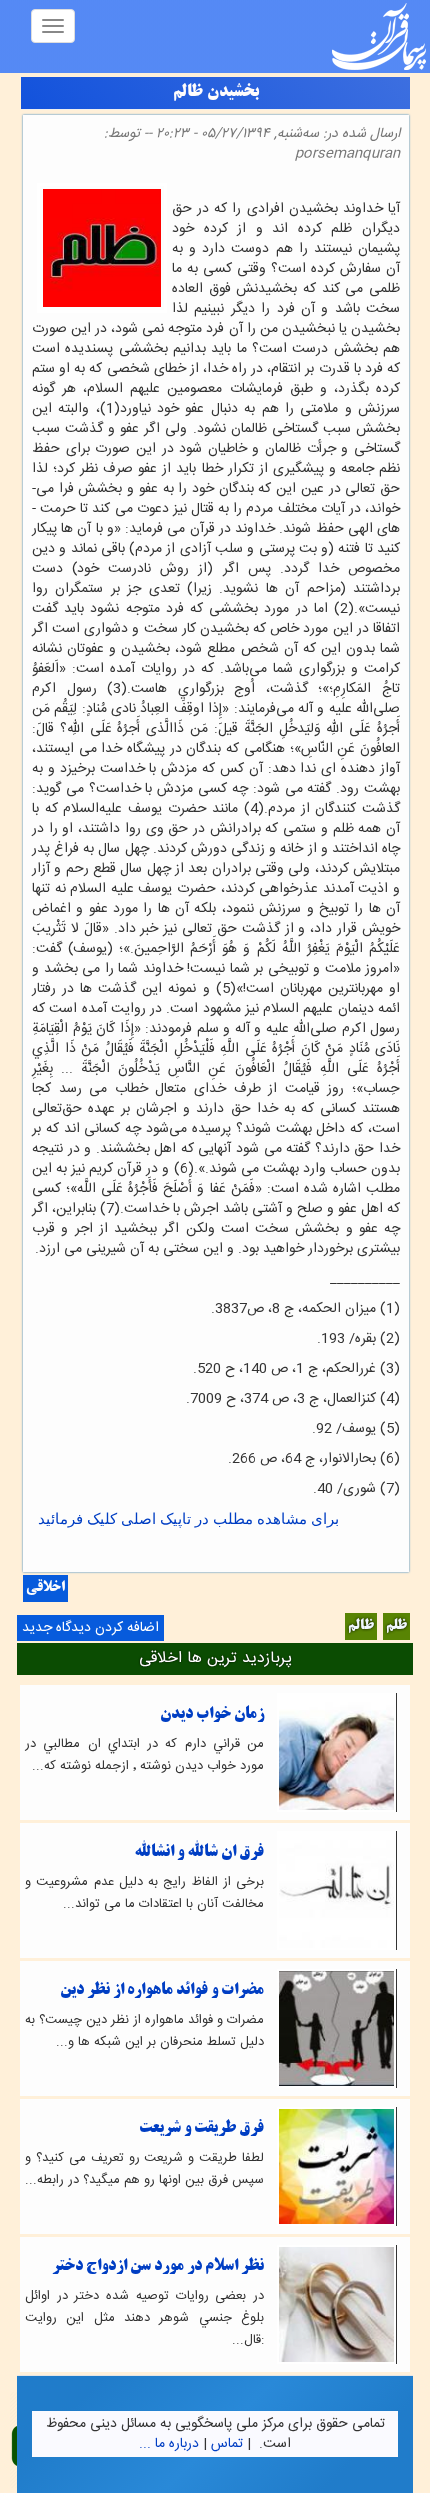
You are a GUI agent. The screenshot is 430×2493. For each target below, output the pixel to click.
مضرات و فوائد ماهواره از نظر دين (162, 1990)
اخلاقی (45, 1588)
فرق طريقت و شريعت (201, 2128)
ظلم (396, 1626)
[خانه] (379, 36)
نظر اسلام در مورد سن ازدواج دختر (158, 2266)
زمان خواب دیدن (212, 1714)
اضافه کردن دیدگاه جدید (90, 1628)
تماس (227, 2444)
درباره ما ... (169, 2444)
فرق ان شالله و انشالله (199, 1852)
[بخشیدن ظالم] (394, 188)
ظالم (361, 1626)
